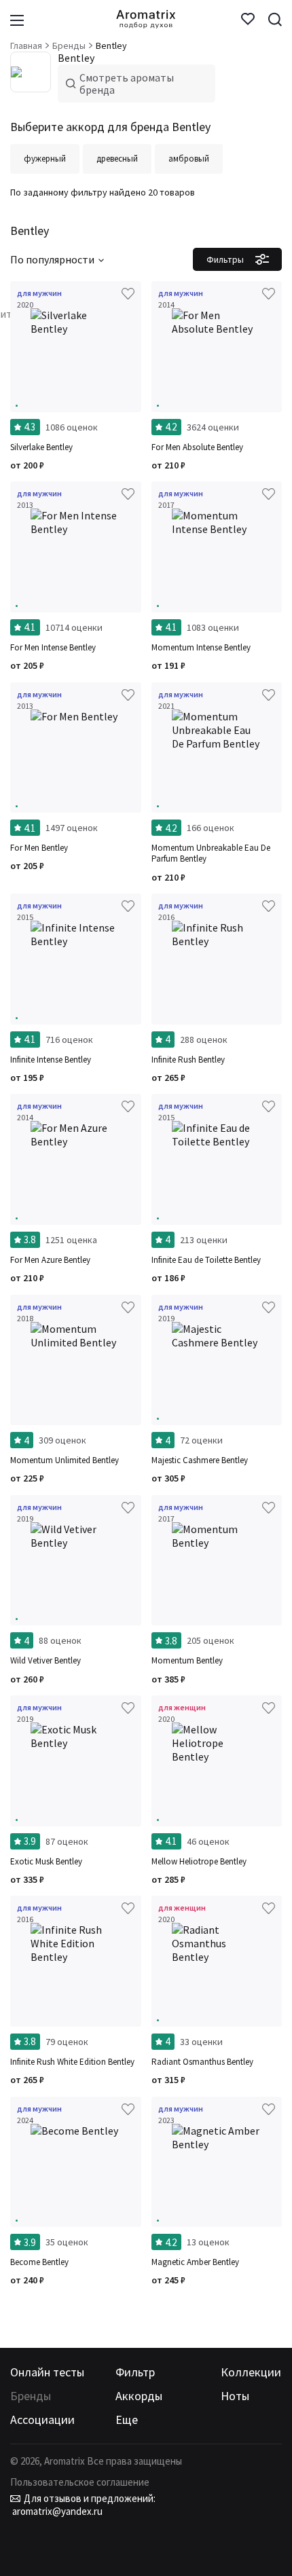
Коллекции (251, 2372)
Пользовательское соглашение (80, 2482)
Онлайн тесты (47, 2372)
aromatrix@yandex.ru (56, 2511)
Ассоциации (42, 2419)
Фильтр (135, 2372)
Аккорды (139, 2396)
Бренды (31, 2396)
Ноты (235, 2396)
